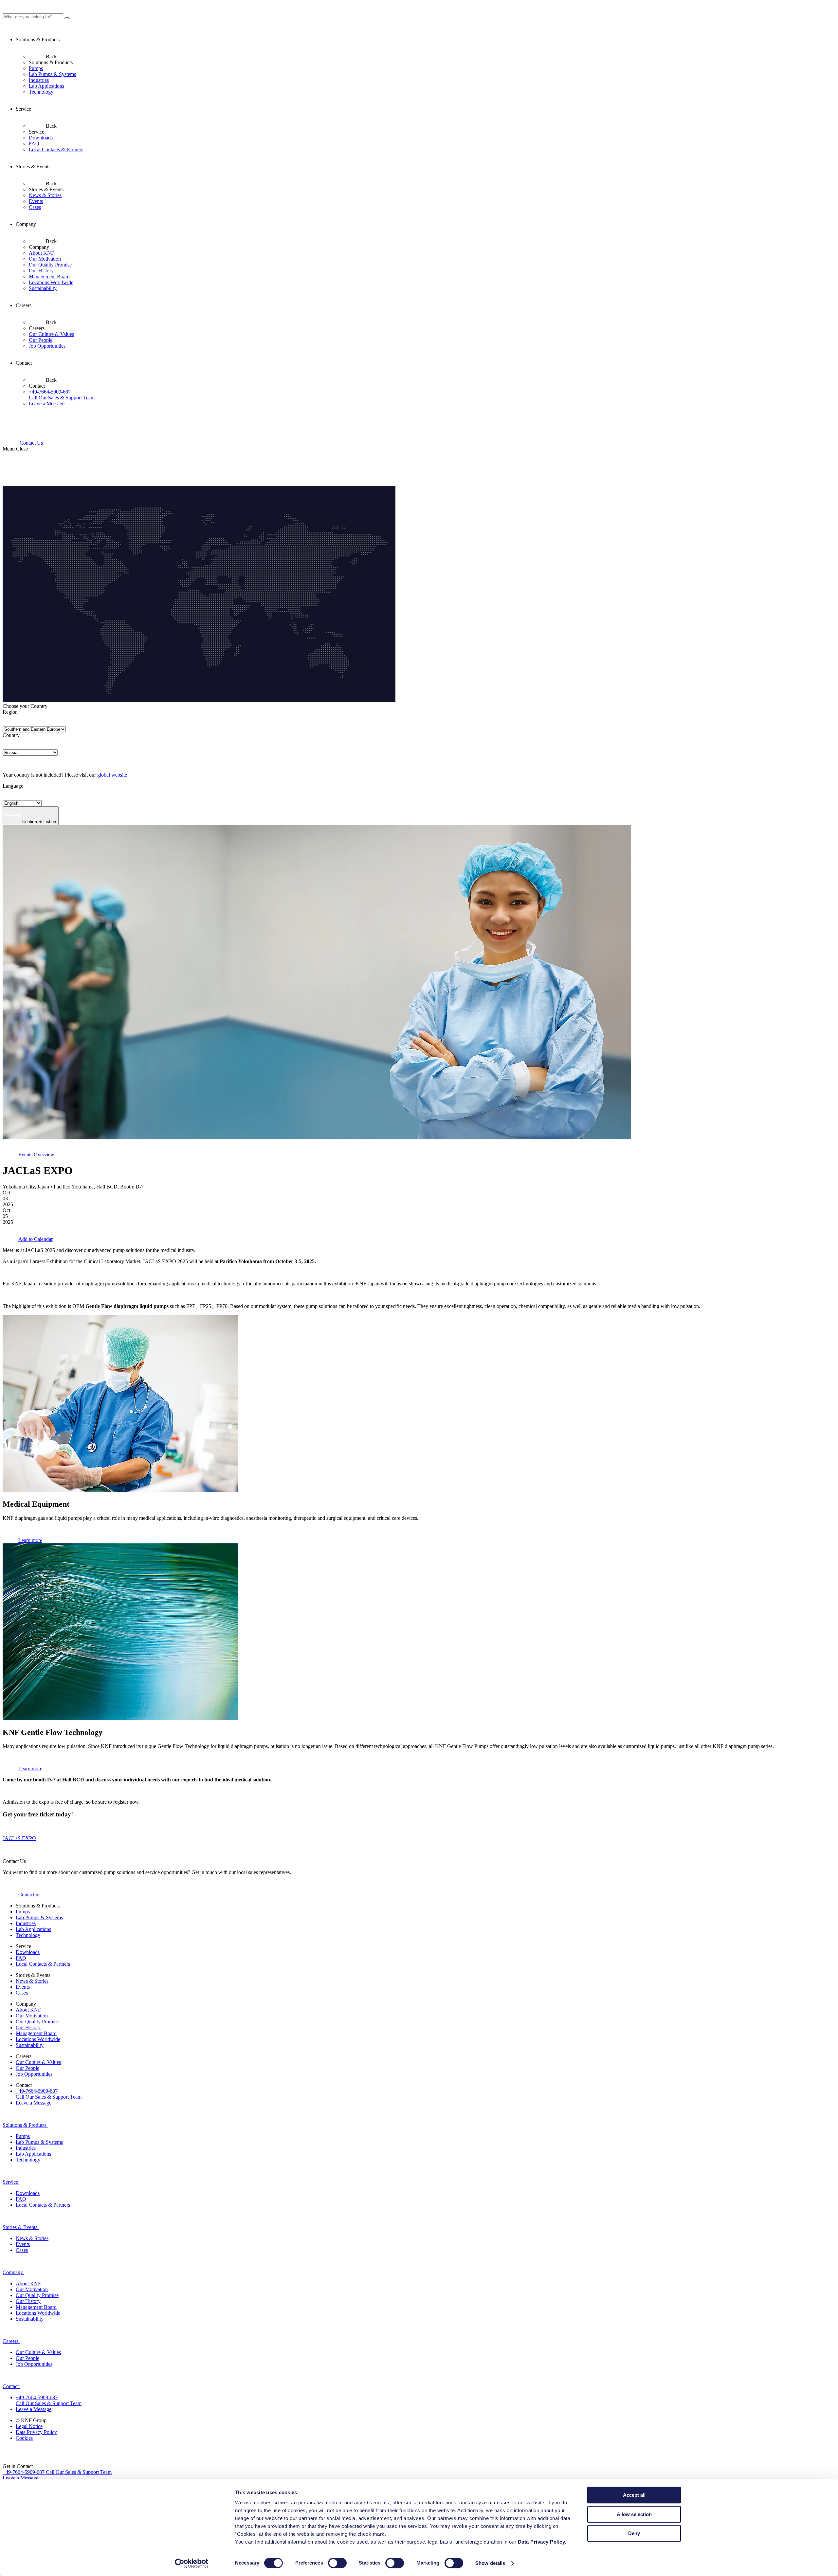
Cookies (24, 2438)
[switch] (337, 2563)
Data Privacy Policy (36, 2432)
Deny (634, 2533)
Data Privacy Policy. (543, 2542)
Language (13, 786)
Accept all (634, 2495)
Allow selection (634, 2514)
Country (11, 735)
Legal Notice (29, 2426)
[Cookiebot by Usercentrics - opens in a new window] (192, 2563)
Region (10, 712)
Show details (490, 2563)
